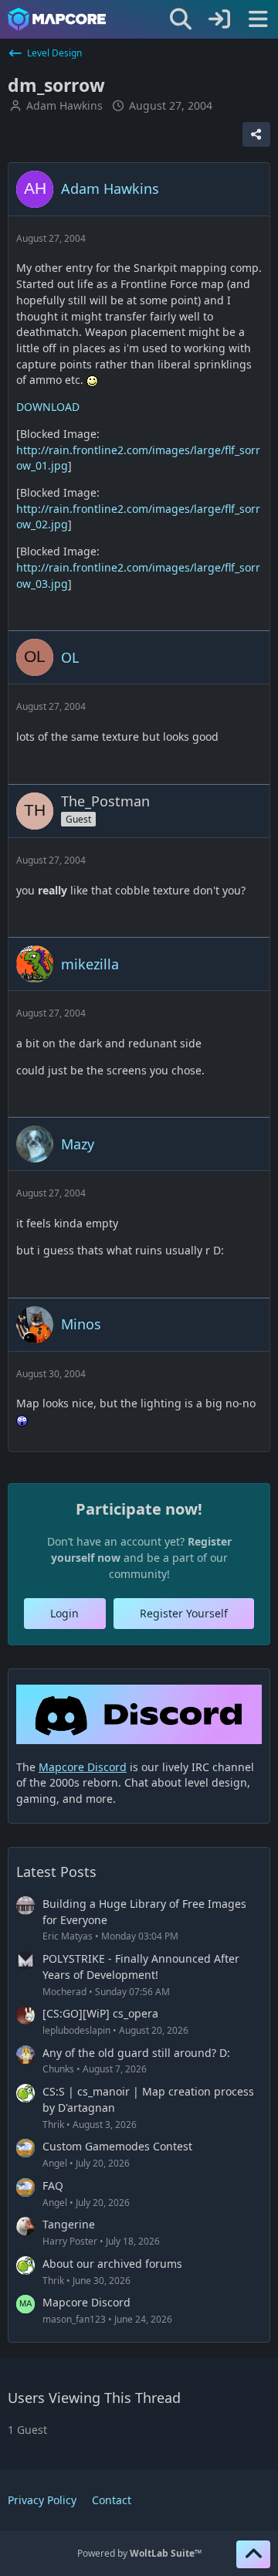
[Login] (219, 19)
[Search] (181, 19)
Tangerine (69, 2224)
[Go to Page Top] (253, 2554)
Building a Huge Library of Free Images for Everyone (144, 1912)
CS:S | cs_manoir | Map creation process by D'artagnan (148, 2099)
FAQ (53, 2186)
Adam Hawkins (64, 105)
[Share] (256, 134)
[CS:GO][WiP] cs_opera (100, 2013)
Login (64, 1613)
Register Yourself (184, 1613)
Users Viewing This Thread (94, 2398)
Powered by (139, 2553)
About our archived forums (112, 2264)
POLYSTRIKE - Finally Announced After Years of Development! (141, 1967)
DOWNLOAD (48, 407)
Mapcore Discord (86, 2302)
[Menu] (258, 19)
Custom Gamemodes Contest (117, 2146)
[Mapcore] (57, 19)
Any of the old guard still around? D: (136, 2053)
